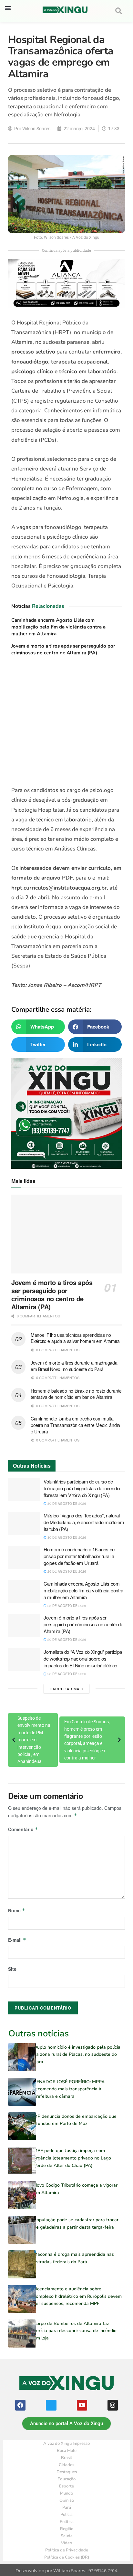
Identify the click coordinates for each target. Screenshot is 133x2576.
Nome (17, 1910)
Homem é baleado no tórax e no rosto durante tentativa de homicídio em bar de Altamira (76, 1394)
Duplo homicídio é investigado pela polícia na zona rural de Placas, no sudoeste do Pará (77, 2054)
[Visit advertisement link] (66, 723)
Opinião (67, 2500)
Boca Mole (67, 2451)
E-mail (17, 1940)
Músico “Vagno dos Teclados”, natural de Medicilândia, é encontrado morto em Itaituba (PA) (84, 1522)
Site (12, 1969)
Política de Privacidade (67, 2550)
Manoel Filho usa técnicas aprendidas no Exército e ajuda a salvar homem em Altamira (75, 1338)
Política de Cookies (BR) (67, 2557)
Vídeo (66, 2543)
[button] (8, 8)
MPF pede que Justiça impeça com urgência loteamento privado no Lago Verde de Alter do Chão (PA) (72, 2158)
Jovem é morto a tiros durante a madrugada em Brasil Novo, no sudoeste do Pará (74, 1366)
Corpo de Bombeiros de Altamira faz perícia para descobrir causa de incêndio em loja (75, 2331)
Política (67, 2522)
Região (67, 2529)
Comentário (23, 1829)
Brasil (66, 2458)
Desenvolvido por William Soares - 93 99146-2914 (66, 2571)
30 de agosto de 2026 (66, 1504)
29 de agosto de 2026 (66, 1571)
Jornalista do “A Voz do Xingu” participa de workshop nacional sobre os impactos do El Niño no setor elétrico (83, 1658)
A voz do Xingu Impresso (66, 2444)
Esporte (66, 2486)
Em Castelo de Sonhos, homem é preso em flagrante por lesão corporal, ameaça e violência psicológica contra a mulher (87, 1740)
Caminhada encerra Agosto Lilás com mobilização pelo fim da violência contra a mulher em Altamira (58, 627)
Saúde (67, 2536)
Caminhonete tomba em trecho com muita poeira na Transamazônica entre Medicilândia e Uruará (75, 1425)
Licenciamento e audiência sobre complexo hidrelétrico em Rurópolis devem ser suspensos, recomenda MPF (78, 2296)
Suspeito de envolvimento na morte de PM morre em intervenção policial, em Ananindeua (34, 1740)
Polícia (66, 2515)
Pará (67, 2507)
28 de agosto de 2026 (66, 1606)
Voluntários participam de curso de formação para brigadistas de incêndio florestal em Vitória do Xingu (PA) (82, 1488)
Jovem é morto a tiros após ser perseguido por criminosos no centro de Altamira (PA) (63, 649)
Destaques (67, 2472)
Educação (66, 2479)
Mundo (66, 2493)
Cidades (66, 2465)
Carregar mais (66, 1689)
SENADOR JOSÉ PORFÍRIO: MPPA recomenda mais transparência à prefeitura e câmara (69, 2089)
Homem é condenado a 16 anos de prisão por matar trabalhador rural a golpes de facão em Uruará (79, 1556)
